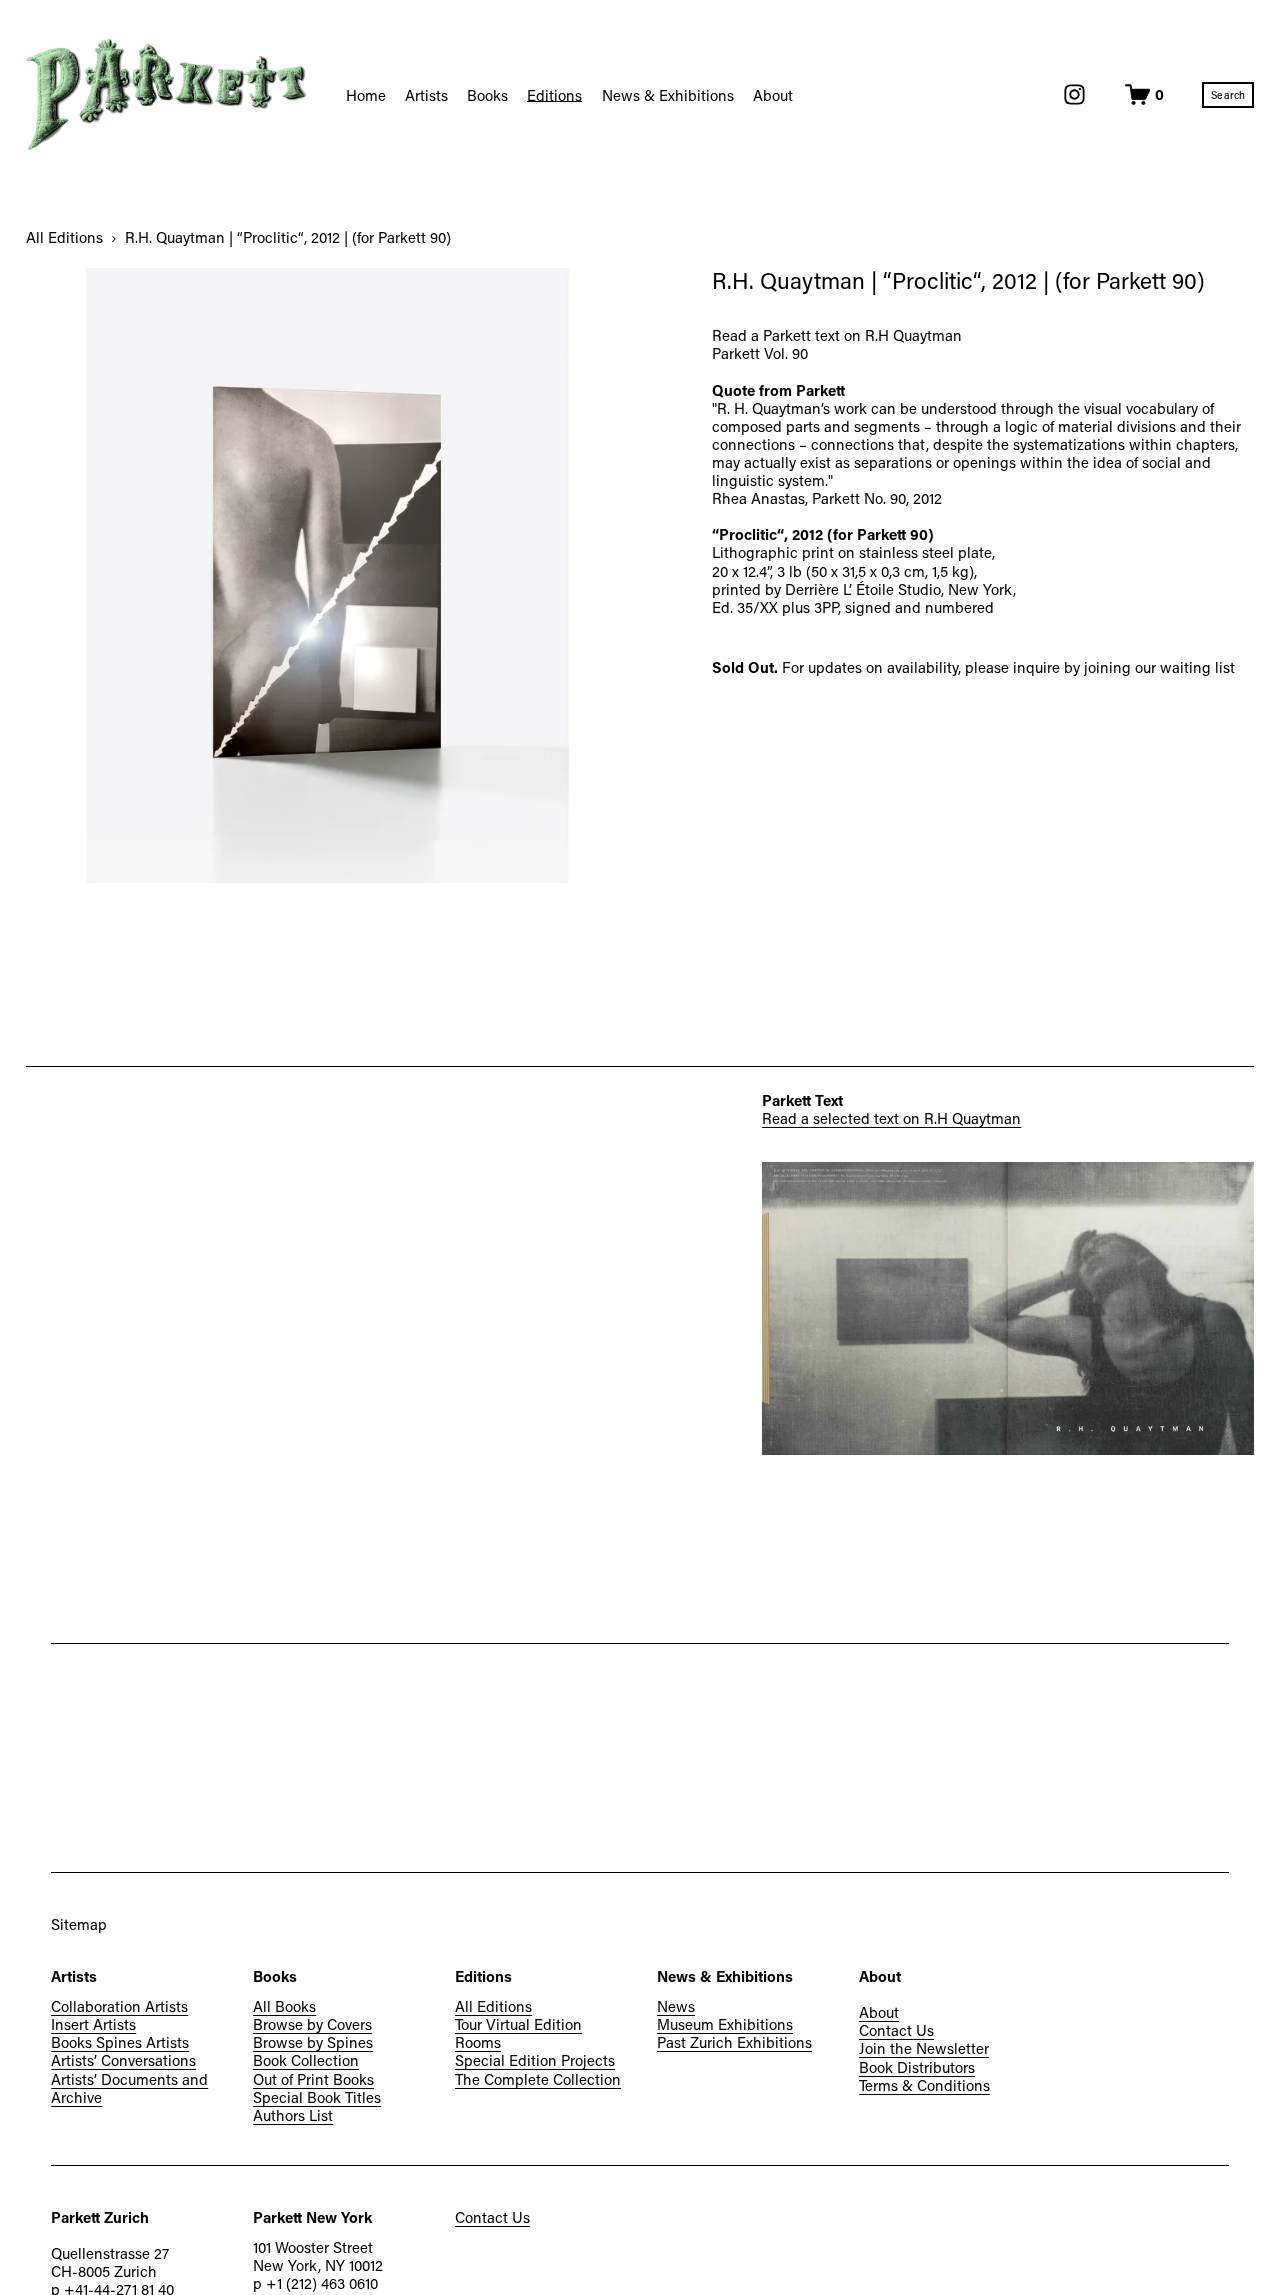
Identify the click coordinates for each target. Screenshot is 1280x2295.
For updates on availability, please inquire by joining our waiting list (1008, 667)
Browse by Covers (312, 2024)
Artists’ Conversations (123, 2060)
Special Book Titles (317, 2097)
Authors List (293, 2115)
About (879, 2012)
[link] (333, 575)
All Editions (64, 237)
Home (366, 95)
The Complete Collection (538, 2079)
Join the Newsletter (924, 2048)
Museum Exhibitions (725, 2024)
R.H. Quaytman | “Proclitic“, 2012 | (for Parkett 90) (288, 237)
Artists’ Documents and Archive (129, 2088)
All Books (284, 2006)
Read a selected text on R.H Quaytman (891, 1118)
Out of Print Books (313, 2079)
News (676, 2006)
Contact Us (896, 2030)
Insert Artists (93, 2024)
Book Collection (306, 2060)
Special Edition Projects (535, 2060)
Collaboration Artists (119, 2006)
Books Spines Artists (120, 2042)
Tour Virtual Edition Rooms (518, 2033)
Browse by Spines (313, 2042)
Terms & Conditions (924, 2085)
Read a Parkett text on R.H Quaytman (837, 335)
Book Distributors (917, 2067)
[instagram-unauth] (1074, 94)
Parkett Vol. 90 (760, 353)
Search (1228, 95)
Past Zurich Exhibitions (734, 2042)
